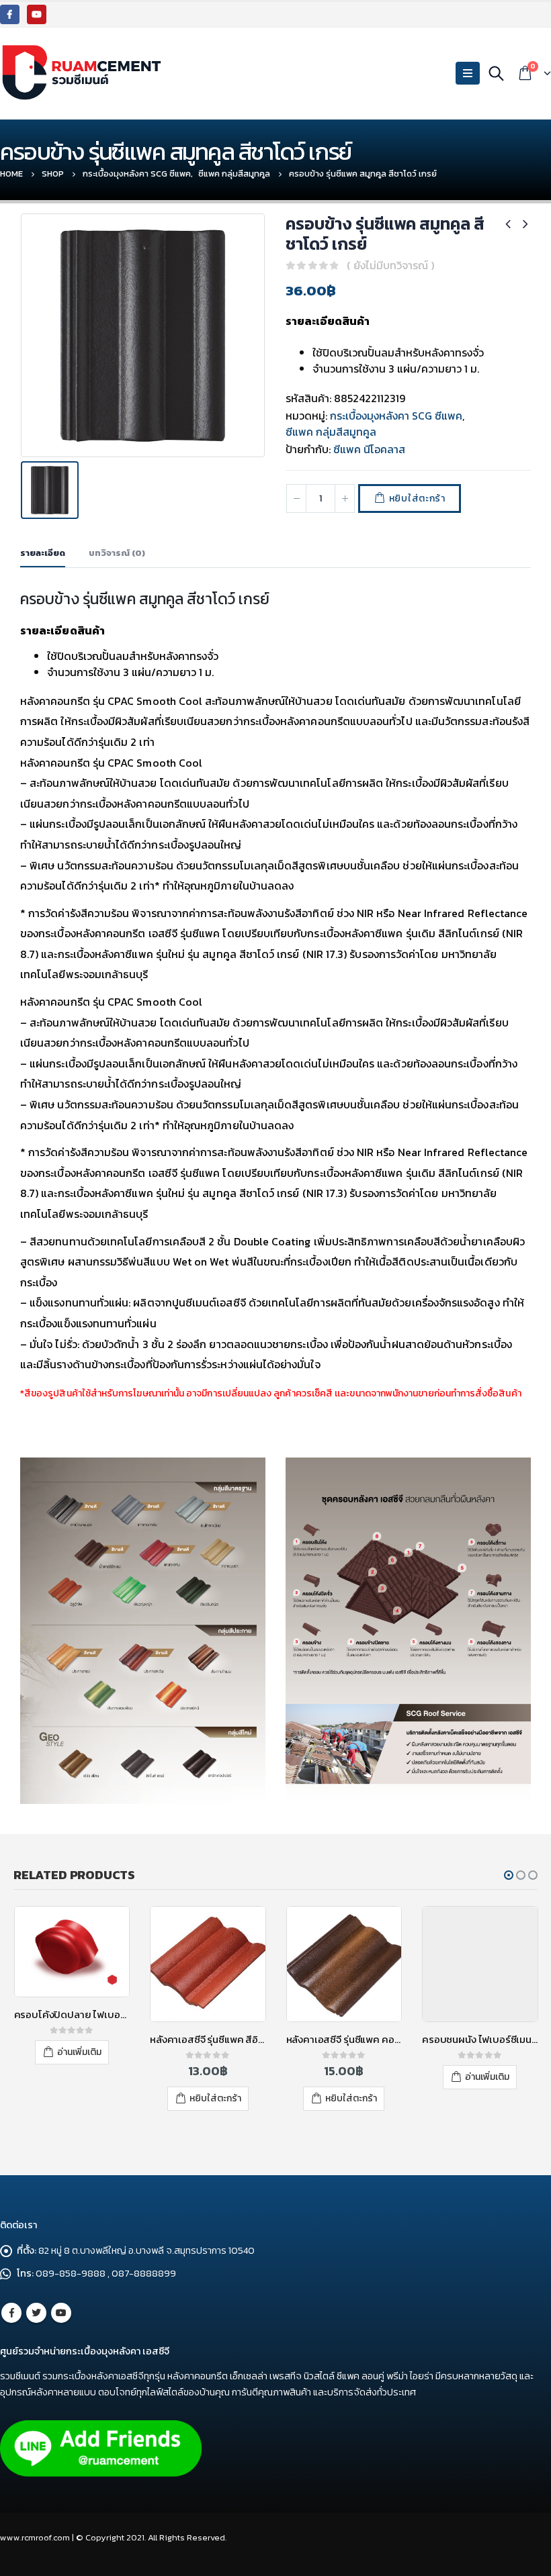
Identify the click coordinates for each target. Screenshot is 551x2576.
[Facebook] (10, 14)
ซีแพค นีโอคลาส (369, 449)
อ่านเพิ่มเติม (79, 2052)
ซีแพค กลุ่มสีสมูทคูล (331, 432)
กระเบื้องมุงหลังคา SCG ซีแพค (396, 416)
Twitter (36, 2313)
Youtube (61, 2313)
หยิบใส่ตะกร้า (417, 498)
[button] (509, 1875)
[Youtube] (37, 14)
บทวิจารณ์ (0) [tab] (117, 553)
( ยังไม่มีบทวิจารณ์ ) (390, 265)
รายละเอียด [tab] (43, 553)
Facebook (11, 2313)
